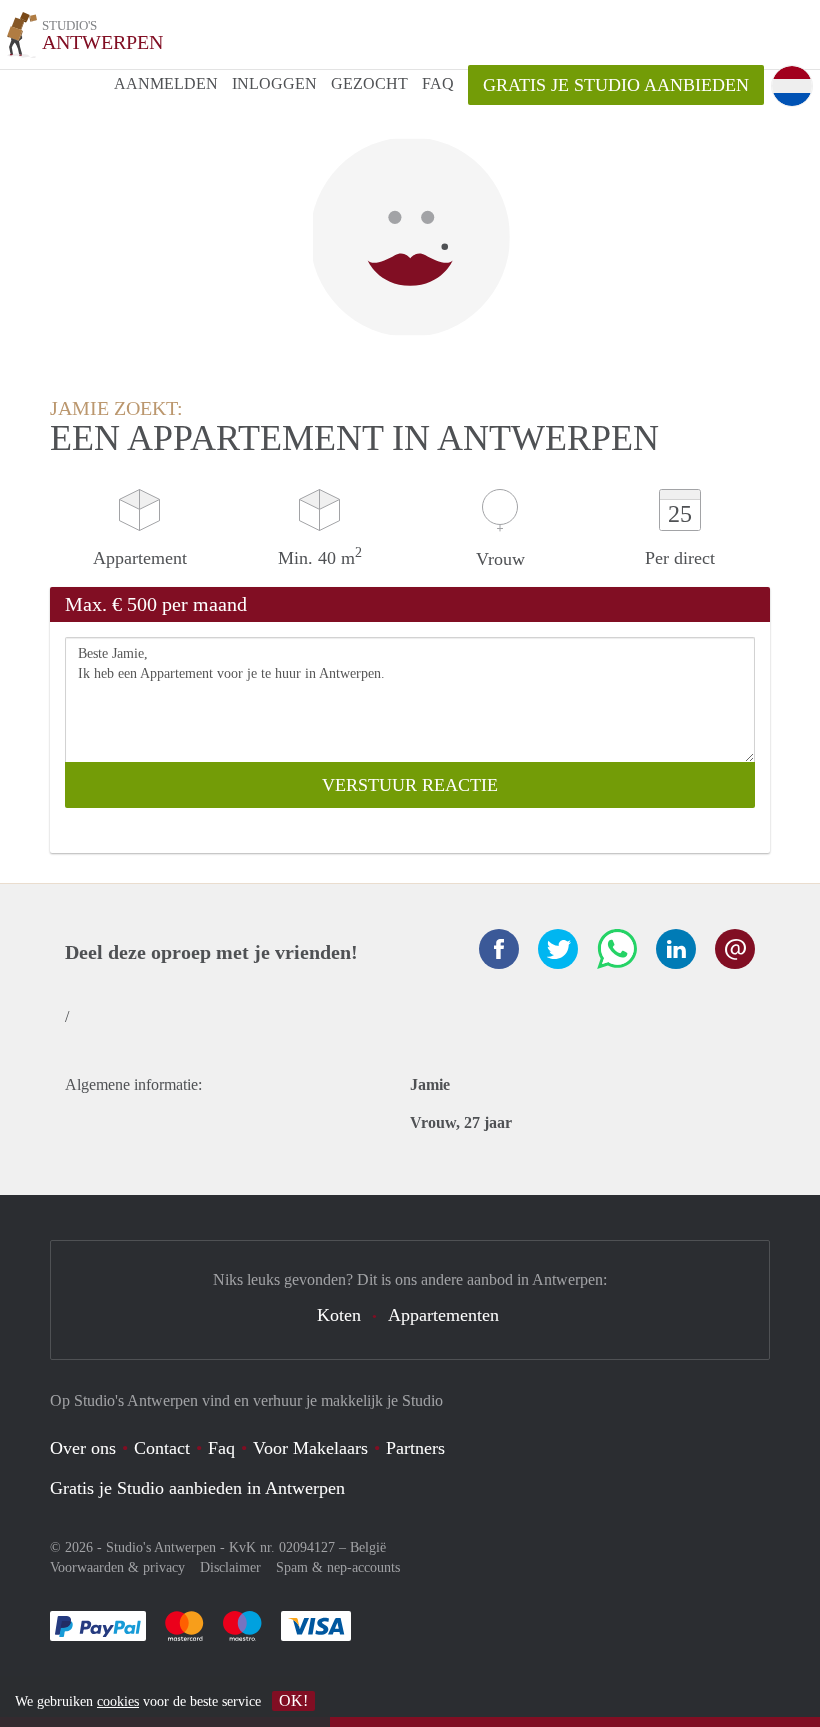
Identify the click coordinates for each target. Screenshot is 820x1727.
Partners (415, 1448)
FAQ (438, 83)
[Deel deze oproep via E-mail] (735, 949)
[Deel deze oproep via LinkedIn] (676, 949)
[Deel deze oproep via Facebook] (499, 949)
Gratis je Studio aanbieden (616, 85)
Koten (339, 1315)
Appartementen (443, 1315)
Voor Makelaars (310, 1448)
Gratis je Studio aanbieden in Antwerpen (197, 1488)
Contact (162, 1448)
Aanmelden (166, 83)
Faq (221, 1448)
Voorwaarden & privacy (117, 1567)
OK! (293, 1700)
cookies (118, 1701)
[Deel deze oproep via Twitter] (558, 949)
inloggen (274, 83)
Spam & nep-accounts (338, 1567)
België (368, 1547)
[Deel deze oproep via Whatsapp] (617, 949)
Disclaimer (230, 1567)
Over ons (83, 1448)
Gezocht (369, 83)
